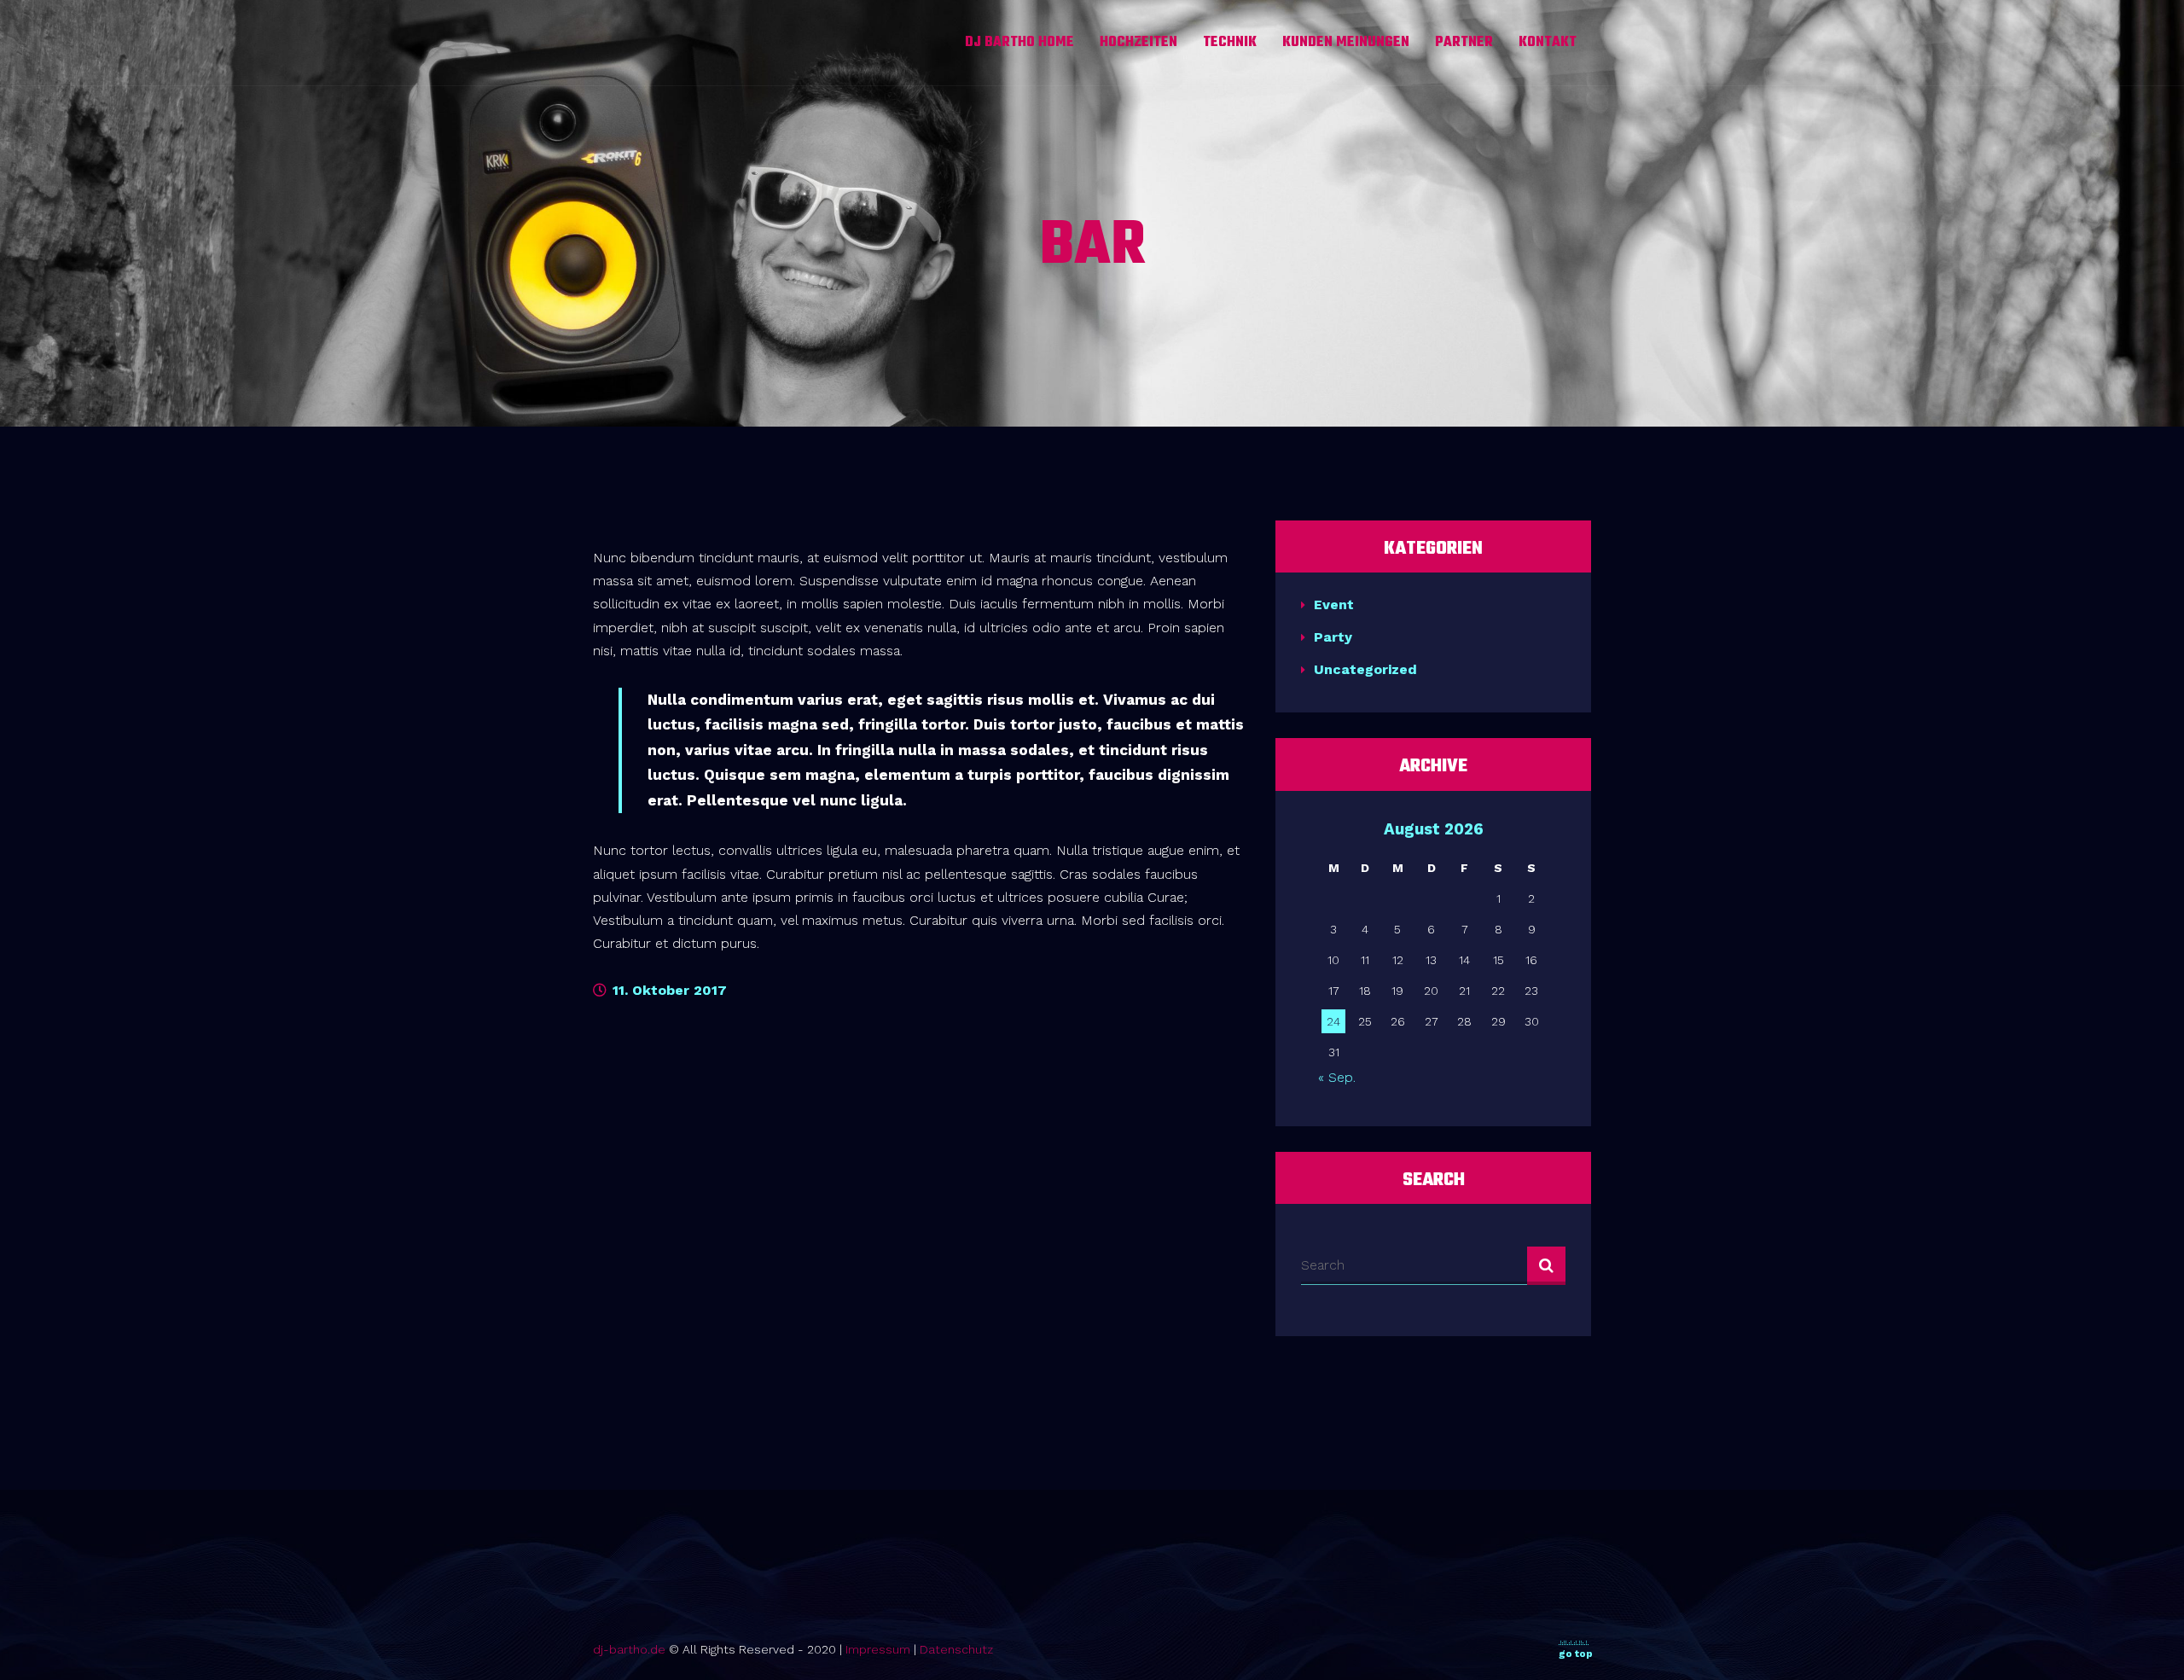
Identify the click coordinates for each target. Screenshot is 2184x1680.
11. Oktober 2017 (668, 990)
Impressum (878, 1649)
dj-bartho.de (629, 1649)
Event (1334, 605)
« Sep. (1337, 1077)
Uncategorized (1365, 669)
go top (1576, 1654)
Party (1333, 637)
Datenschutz (956, 1649)
